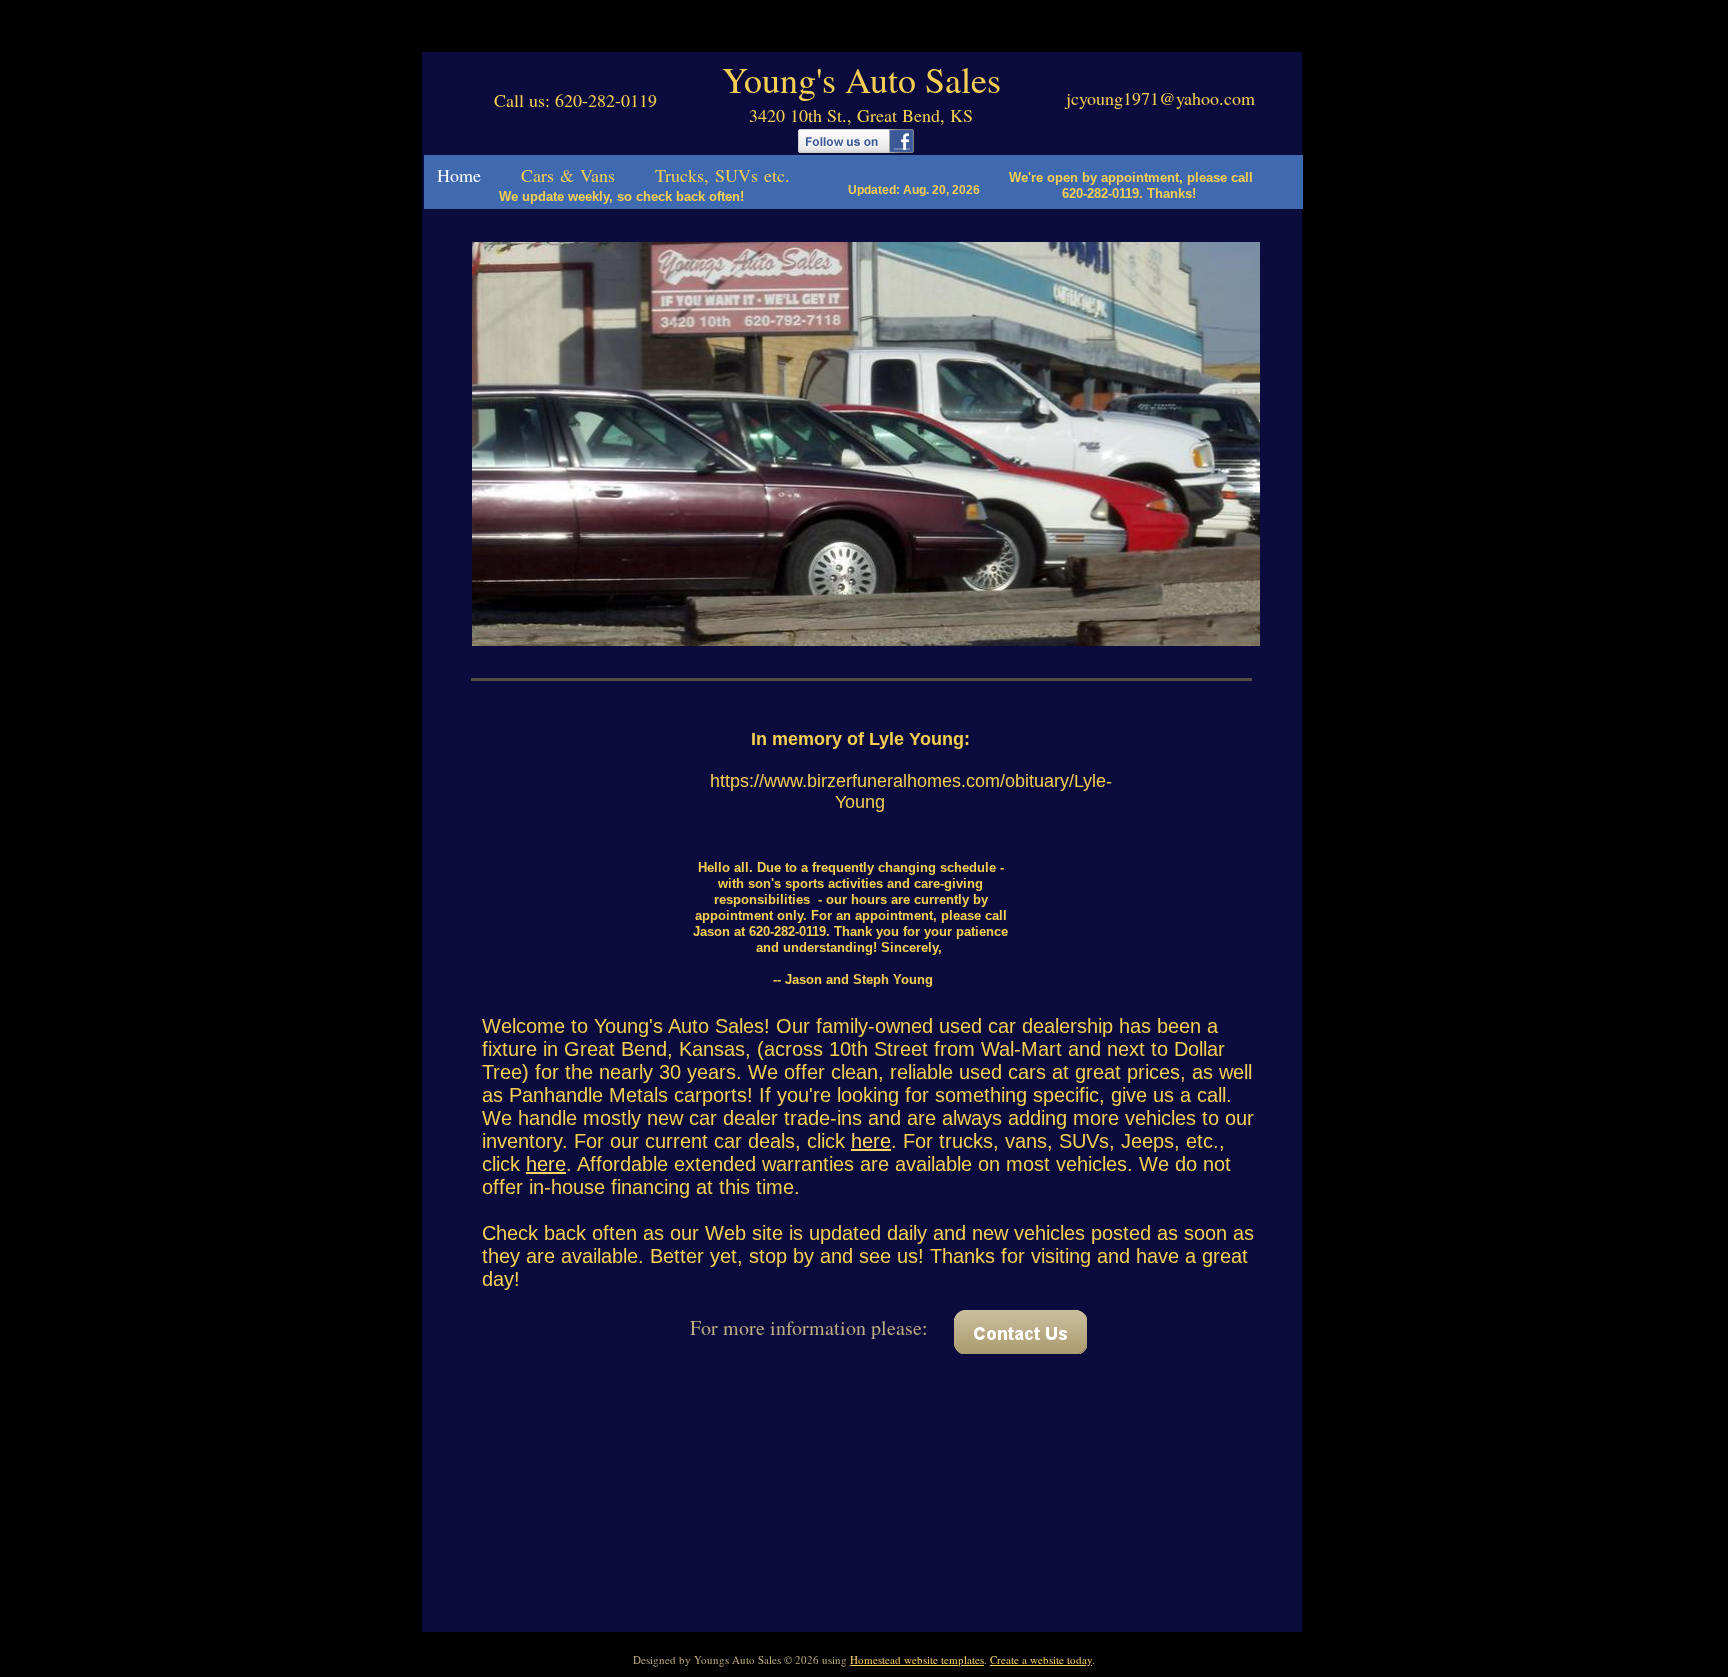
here (871, 1141)
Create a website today (1041, 1659)
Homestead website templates (917, 1659)
